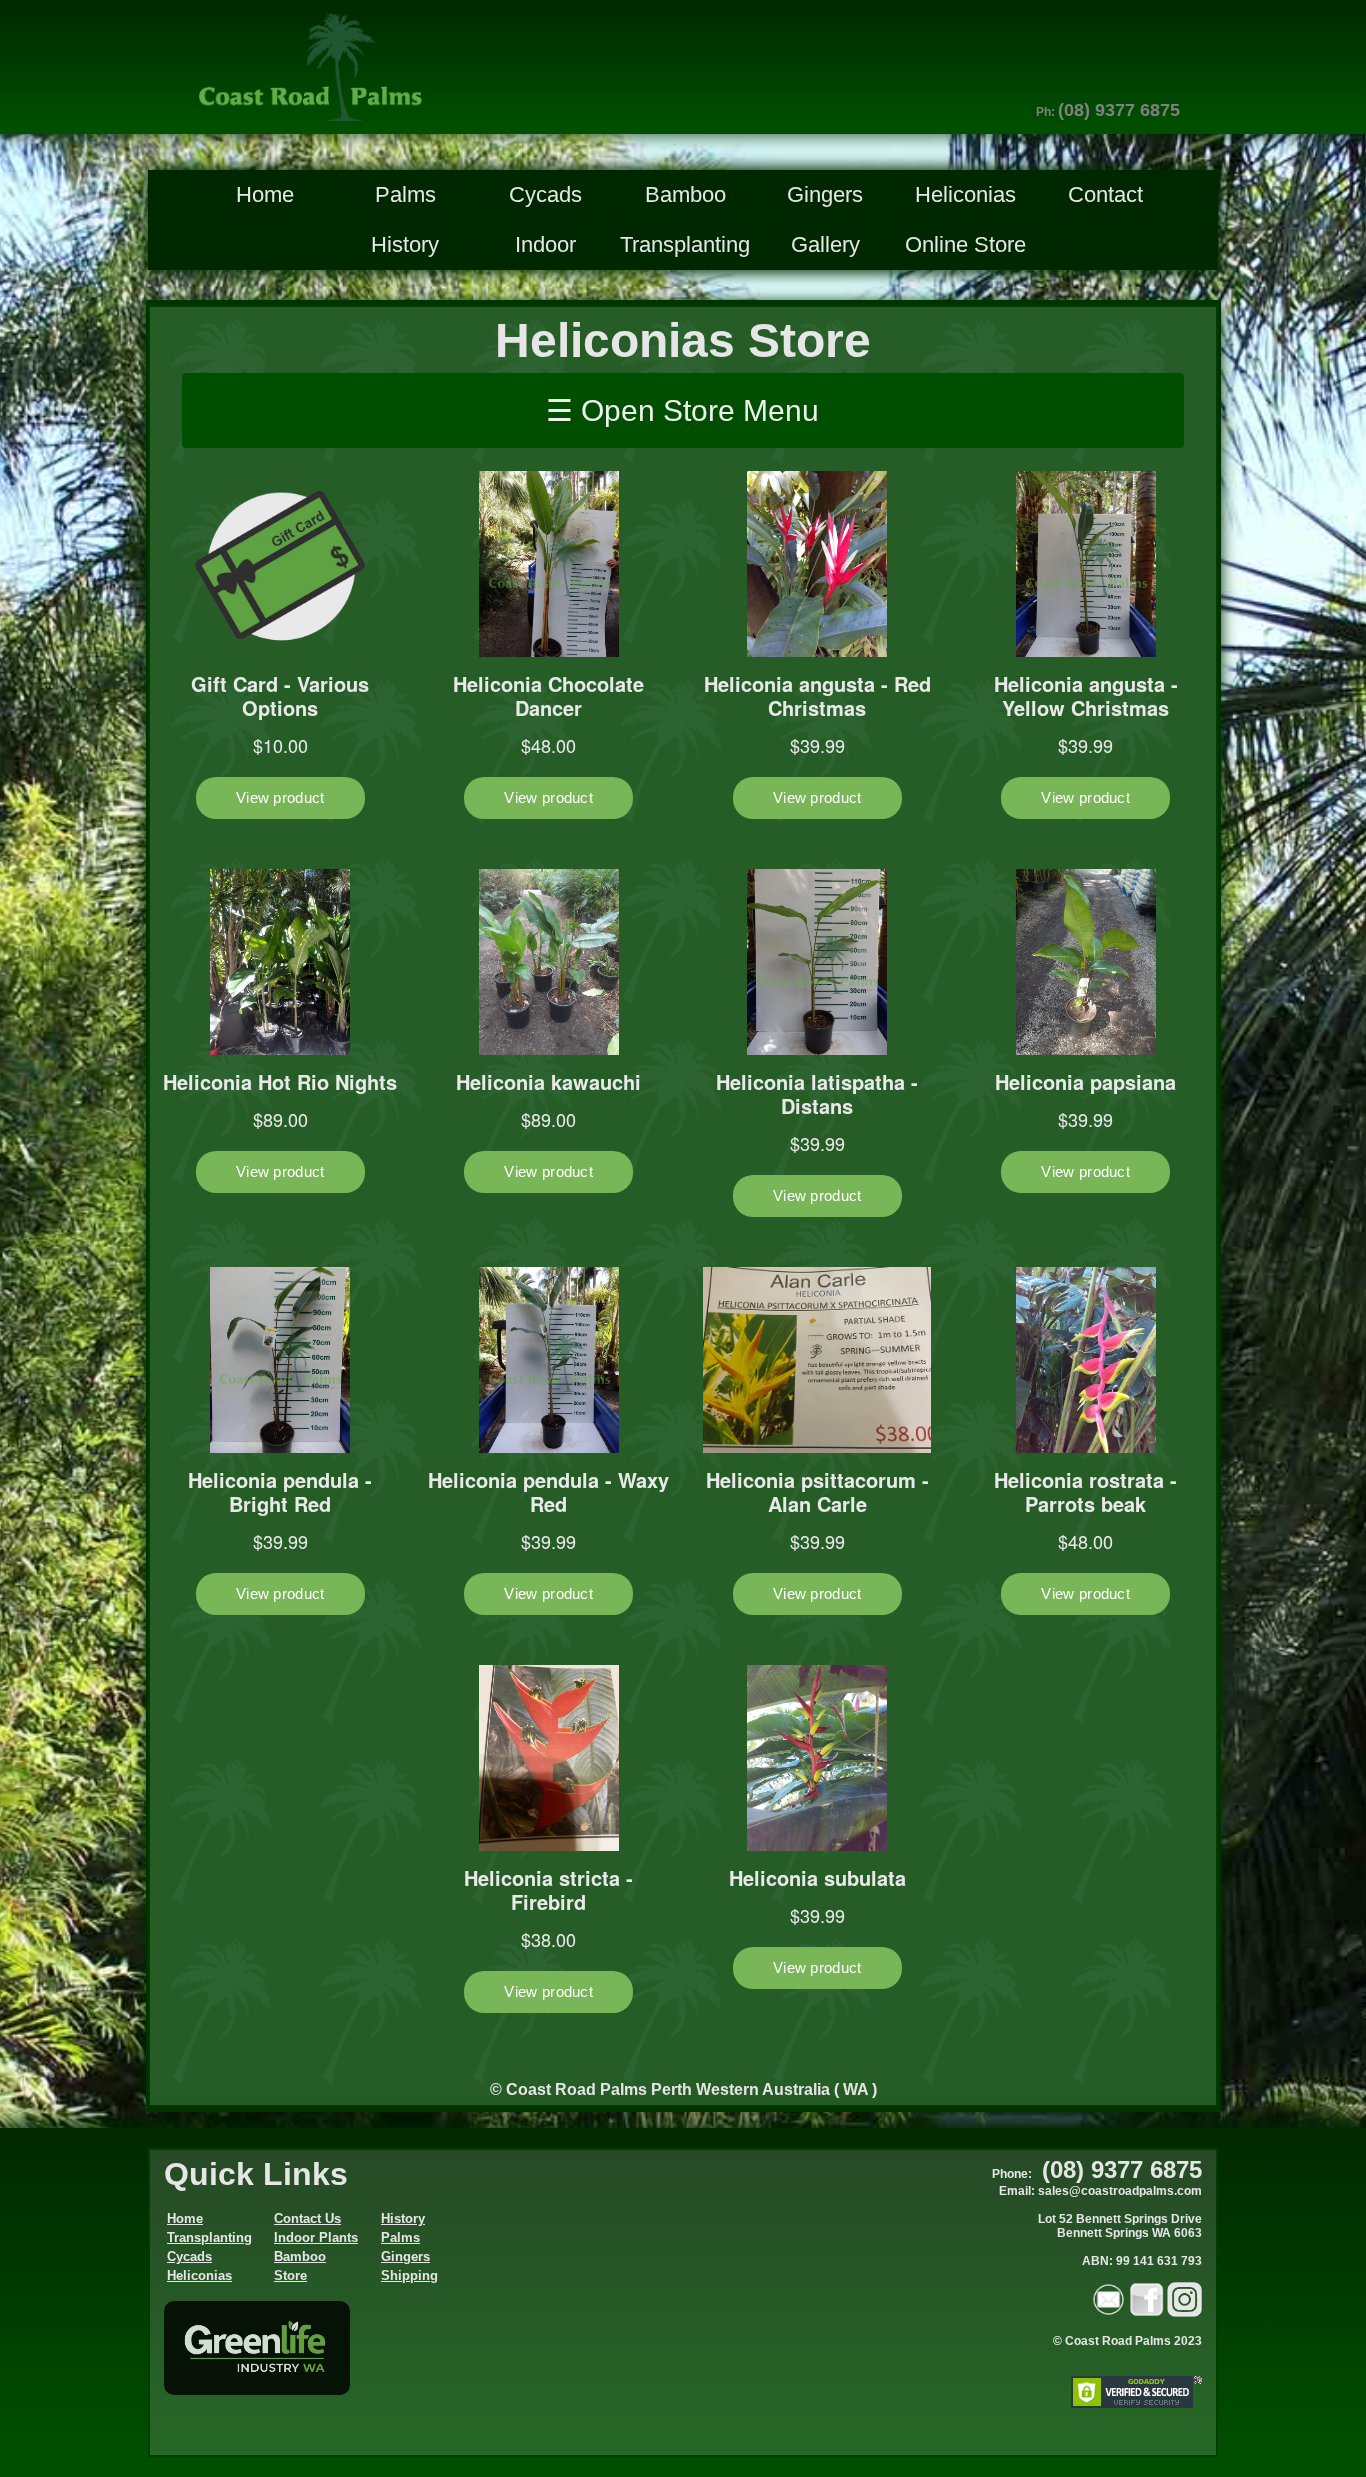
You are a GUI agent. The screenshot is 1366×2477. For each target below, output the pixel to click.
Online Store (965, 244)
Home (265, 194)
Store (290, 2275)
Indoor (545, 244)
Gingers (825, 194)
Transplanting (685, 244)
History (405, 244)
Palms (405, 194)
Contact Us (307, 2218)
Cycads (545, 194)
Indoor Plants (316, 2237)
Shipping (409, 2275)
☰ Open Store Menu (682, 410)
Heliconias (965, 194)
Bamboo (685, 194)
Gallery (825, 244)
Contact (1105, 194)
